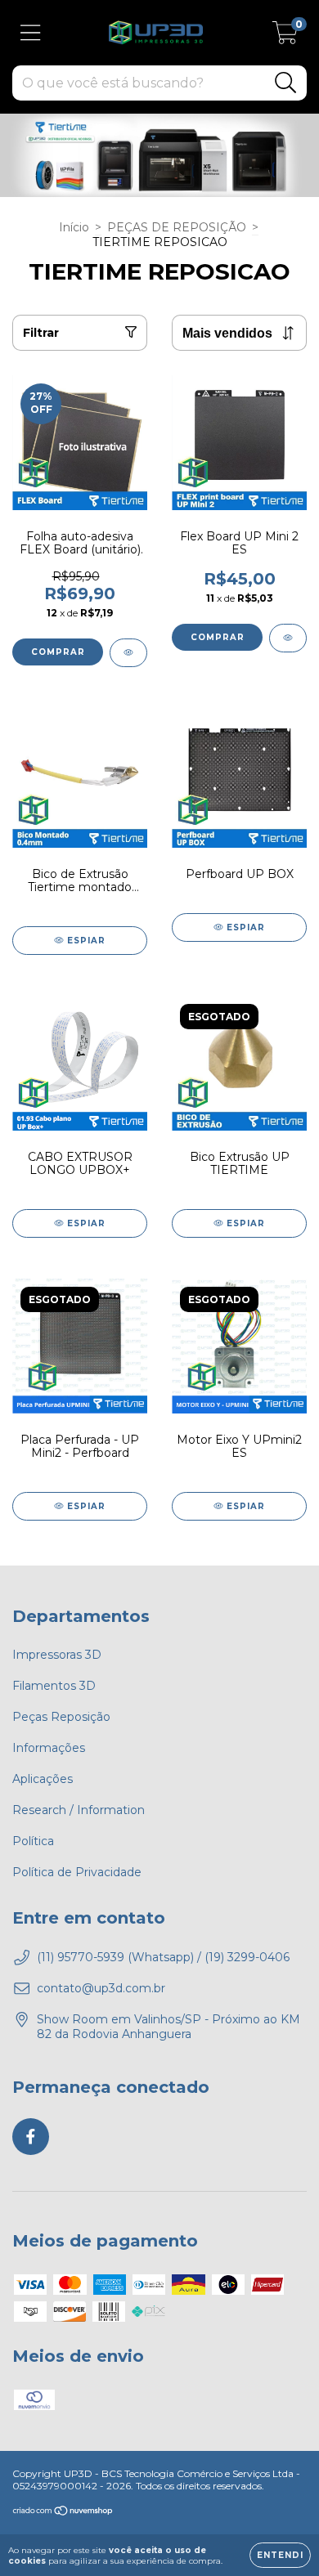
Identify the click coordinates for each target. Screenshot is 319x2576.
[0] (285, 37)
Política (33, 1841)
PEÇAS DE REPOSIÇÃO (177, 227)
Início (74, 227)
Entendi (280, 2555)
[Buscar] (286, 83)
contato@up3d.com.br (101, 1988)
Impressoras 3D (57, 1655)
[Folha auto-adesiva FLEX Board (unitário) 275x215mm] (128, 653)
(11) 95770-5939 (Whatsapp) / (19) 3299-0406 (163, 1957)
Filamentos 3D (54, 1686)
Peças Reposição (61, 1717)
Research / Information (79, 1810)
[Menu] (31, 33)
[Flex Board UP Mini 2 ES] (288, 638)
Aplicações (43, 1779)
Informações (49, 1748)
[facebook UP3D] (31, 2137)
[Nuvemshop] (63, 2512)
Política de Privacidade (77, 1872)
